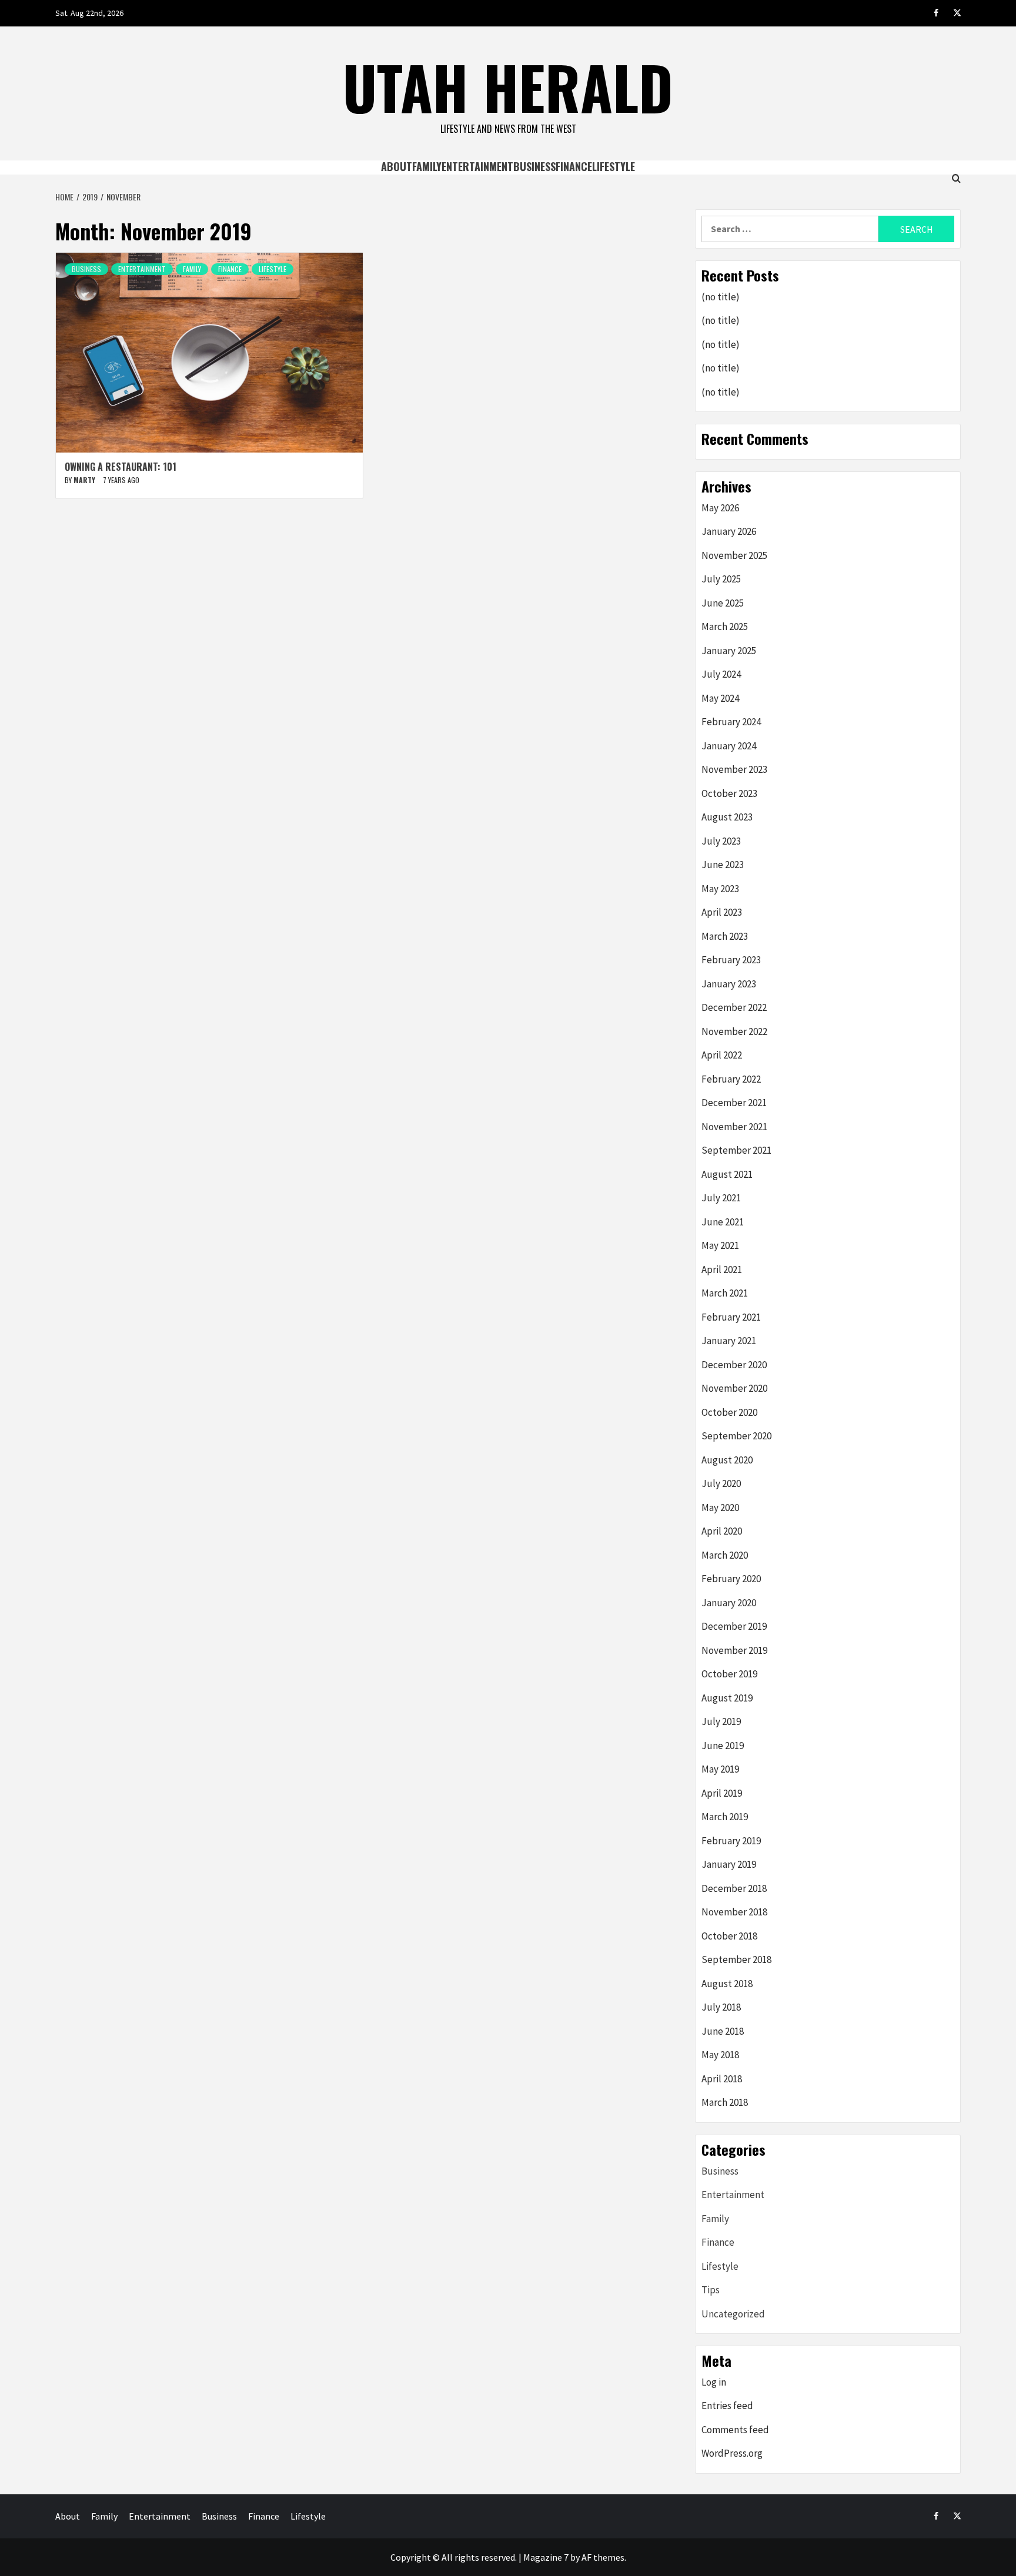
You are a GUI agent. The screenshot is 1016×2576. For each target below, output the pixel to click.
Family (427, 166)
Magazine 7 (546, 2557)
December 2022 (734, 1007)
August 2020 (727, 1460)
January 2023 (729, 984)
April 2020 (722, 1531)
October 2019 (729, 1674)
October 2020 (729, 1412)
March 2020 (725, 1555)
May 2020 (720, 1508)
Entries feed (727, 2406)
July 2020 (721, 1483)
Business (534, 166)
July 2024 (721, 674)
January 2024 (729, 746)
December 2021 (734, 1103)
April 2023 (722, 912)
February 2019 (731, 1841)
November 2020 (734, 1388)
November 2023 (734, 769)
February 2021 (731, 1317)
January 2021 (729, 1341)
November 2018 (734, 1912)
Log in (714, 2382)
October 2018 (729, 1936)
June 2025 (723, 603)
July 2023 (721, 841)
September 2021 (736, 1150)
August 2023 (727, 817)
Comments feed (735, 2430)
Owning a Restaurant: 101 (121, 467)
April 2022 (722, 1055)
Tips (711, 2290)
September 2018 (736, 1959)
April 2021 (722, 1269)
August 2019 (727, 1698)
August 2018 (727, 1984)
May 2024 (720, 698)
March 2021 (725, 1293)
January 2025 (729, 651)
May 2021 (720, 1245)
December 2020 (734, 1365)
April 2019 (722, 1793)
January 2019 (729, 1864)
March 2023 (725, 936)
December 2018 (734, 1888)
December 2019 (734, 1626)
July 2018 (721, 2007)
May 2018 (720, 2055)
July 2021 (721, 1198)
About (397, 166)
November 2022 (734, 1031)
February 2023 (731, 960)
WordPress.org (732, 2453)
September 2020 (736, 1436)
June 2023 (723, 865)
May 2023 (720, 889)
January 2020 (729, 1603)
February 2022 (731, 1079)
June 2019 (723, 1746)
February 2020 (731, 1579)
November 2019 (734, 1650)
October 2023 (729, 793)
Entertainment (477, 166)
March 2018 (725, 2102)
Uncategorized (733, 2314)
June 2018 (723, 2031)
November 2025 (734, 555)
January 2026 (729, 531)
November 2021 (734, 1127)
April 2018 (722, 2079)
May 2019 (720, 1769)
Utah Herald (508, 86)
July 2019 (721, 1721)
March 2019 (725, 1817)
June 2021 (723, 1222)
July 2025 (721, 579)
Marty (85, 480)
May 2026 (720, 508)
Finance (574, 166)
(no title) (721, 297)
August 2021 (727, 1174)
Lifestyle (614, 166)
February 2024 (731, 722)
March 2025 (725, 627)
